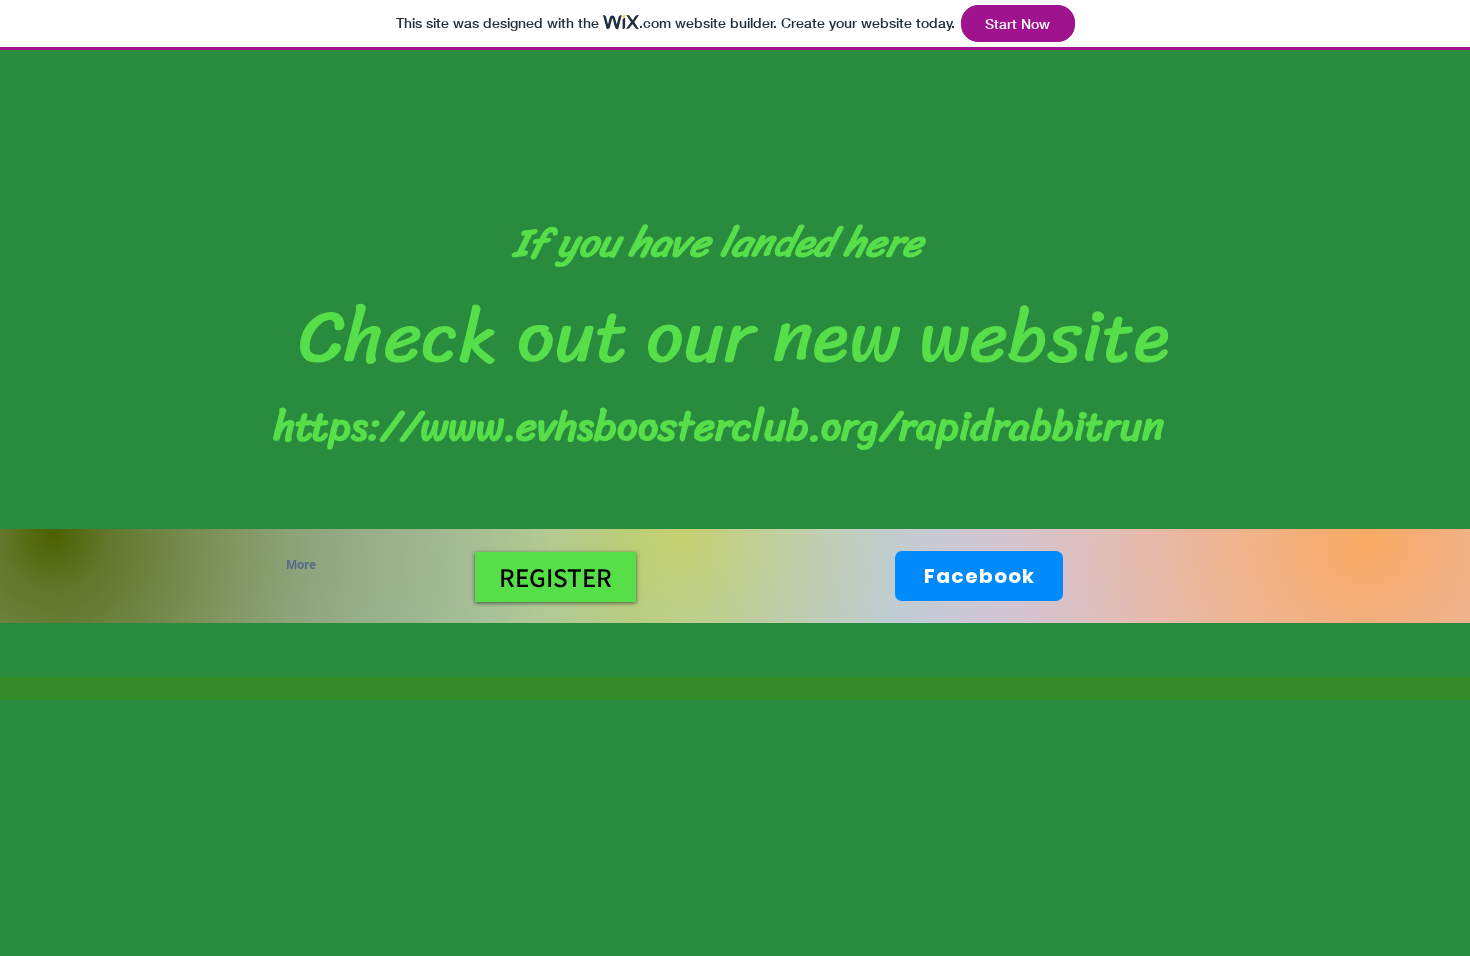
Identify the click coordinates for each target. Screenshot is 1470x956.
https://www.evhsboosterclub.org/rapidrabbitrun (719, 426)
